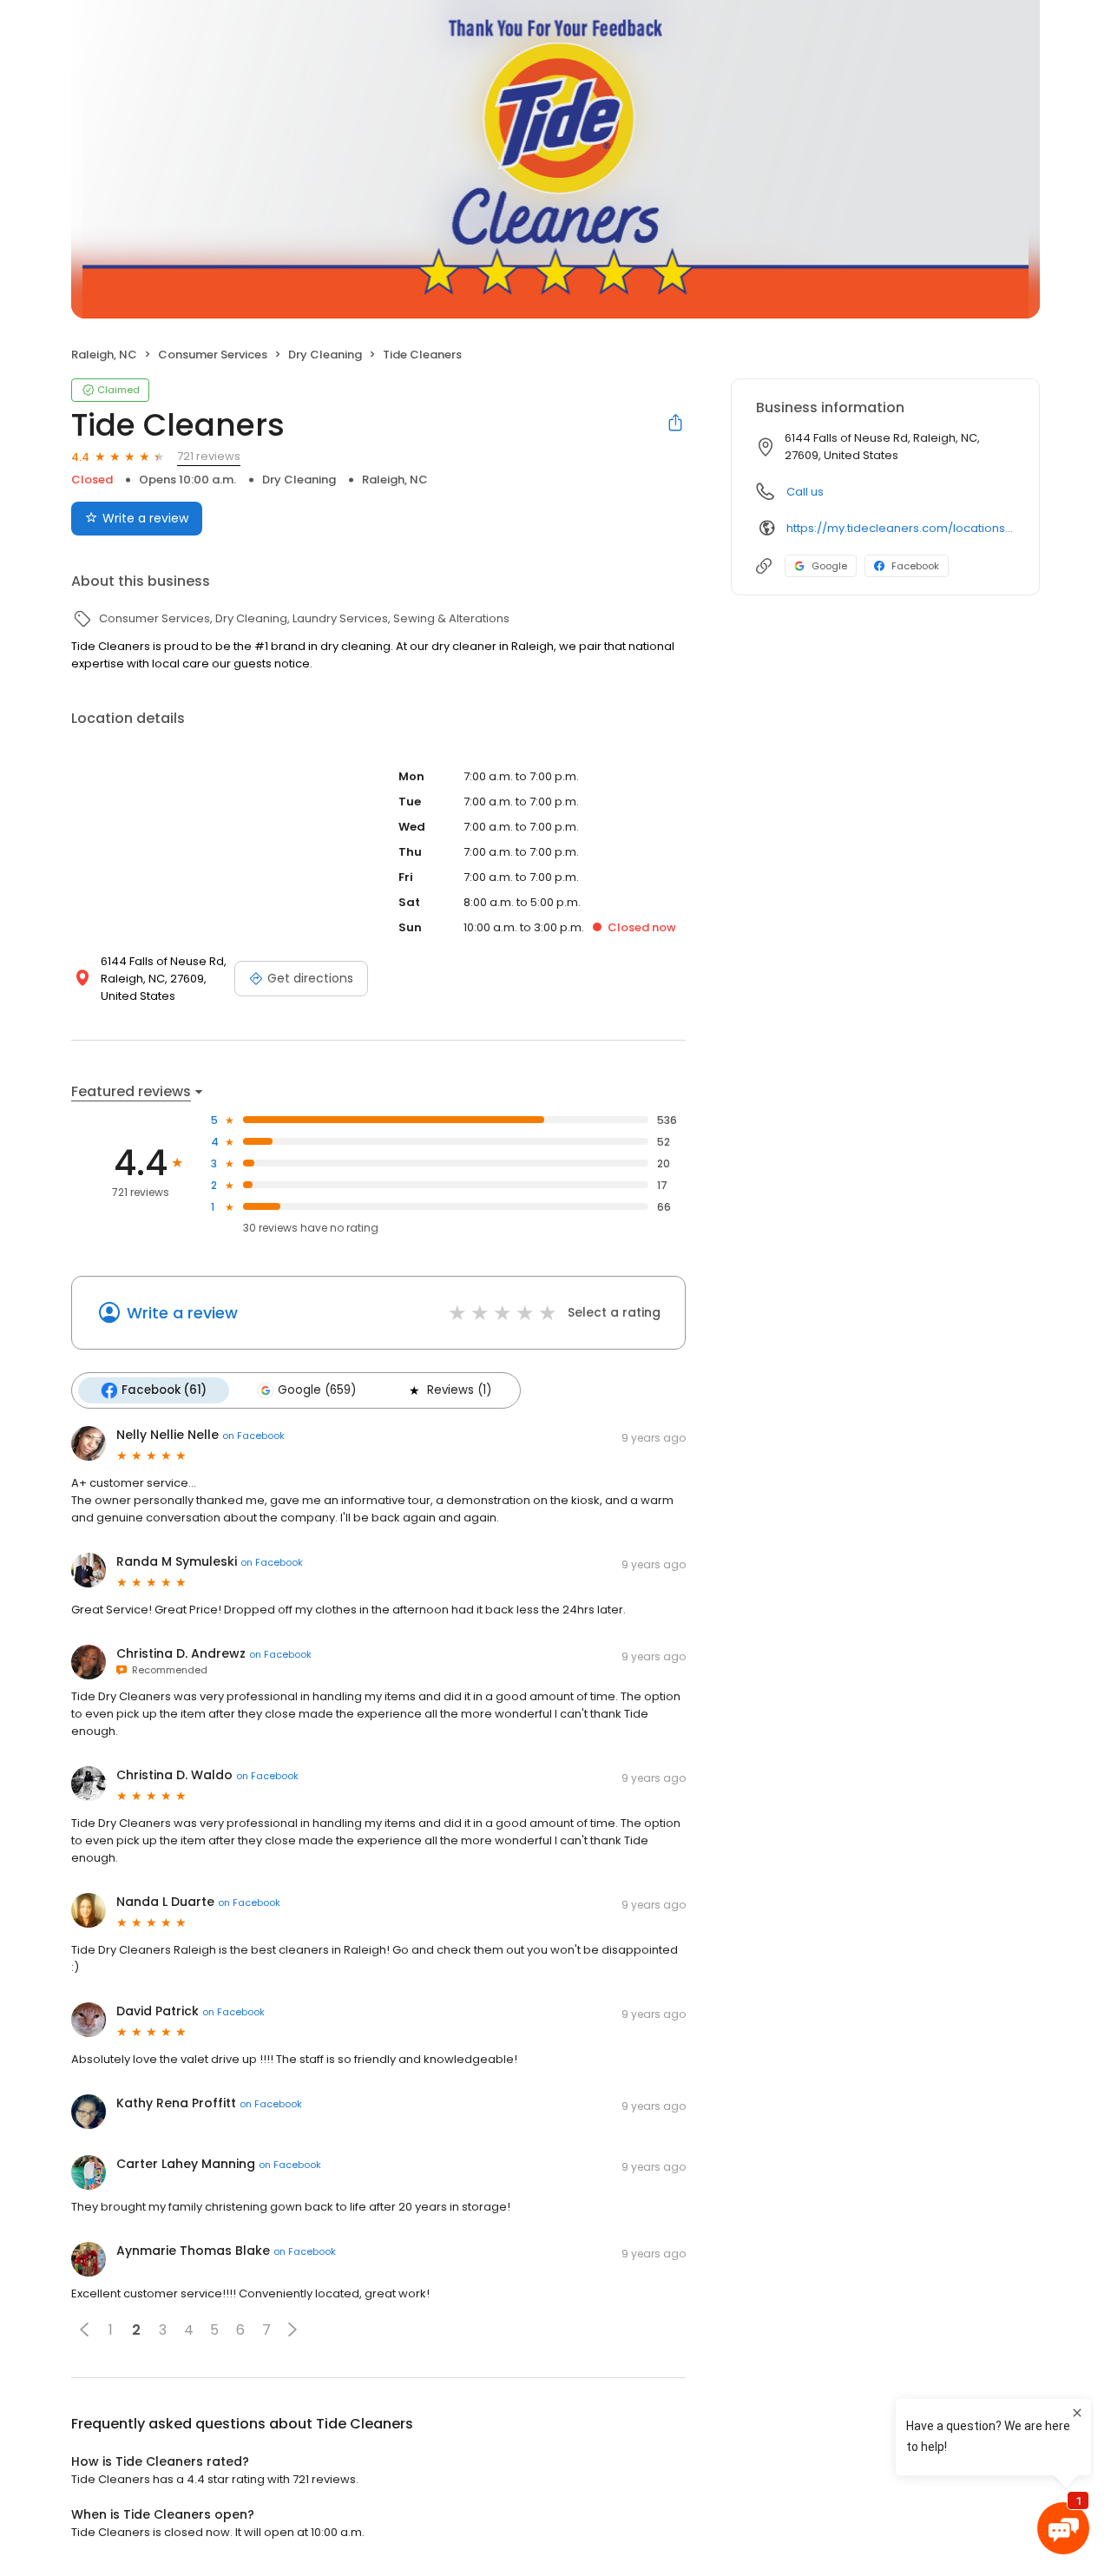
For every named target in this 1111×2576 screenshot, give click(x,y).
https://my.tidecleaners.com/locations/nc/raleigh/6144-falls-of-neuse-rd (901, 528)
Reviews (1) (459, 1390)
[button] (84, 2330)
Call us (805, 492)
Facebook (915, 566)
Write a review (145, 518)
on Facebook (253, 1436)
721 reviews (209, 456)
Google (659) (317, 1390)
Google (829, 566)
